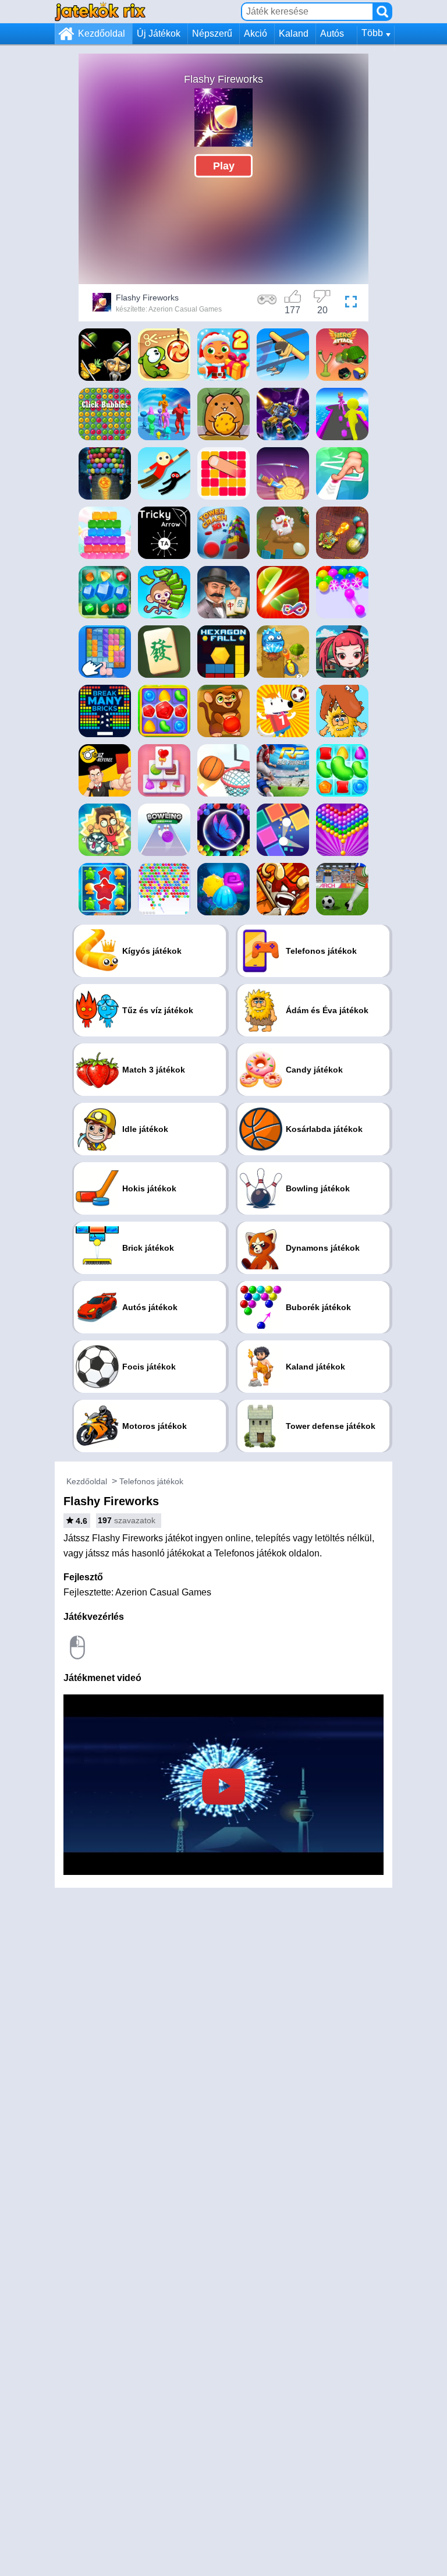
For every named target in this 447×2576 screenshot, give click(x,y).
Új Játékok (159, 33)
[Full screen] (351, 304)
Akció (256, 33)
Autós (332, 33)
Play (224, 165)
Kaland (294, 33)
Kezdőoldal (102, 33)
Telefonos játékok (151, 1481)
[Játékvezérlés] (267, 304)
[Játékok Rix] (100, 11)
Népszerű (212, 33)
